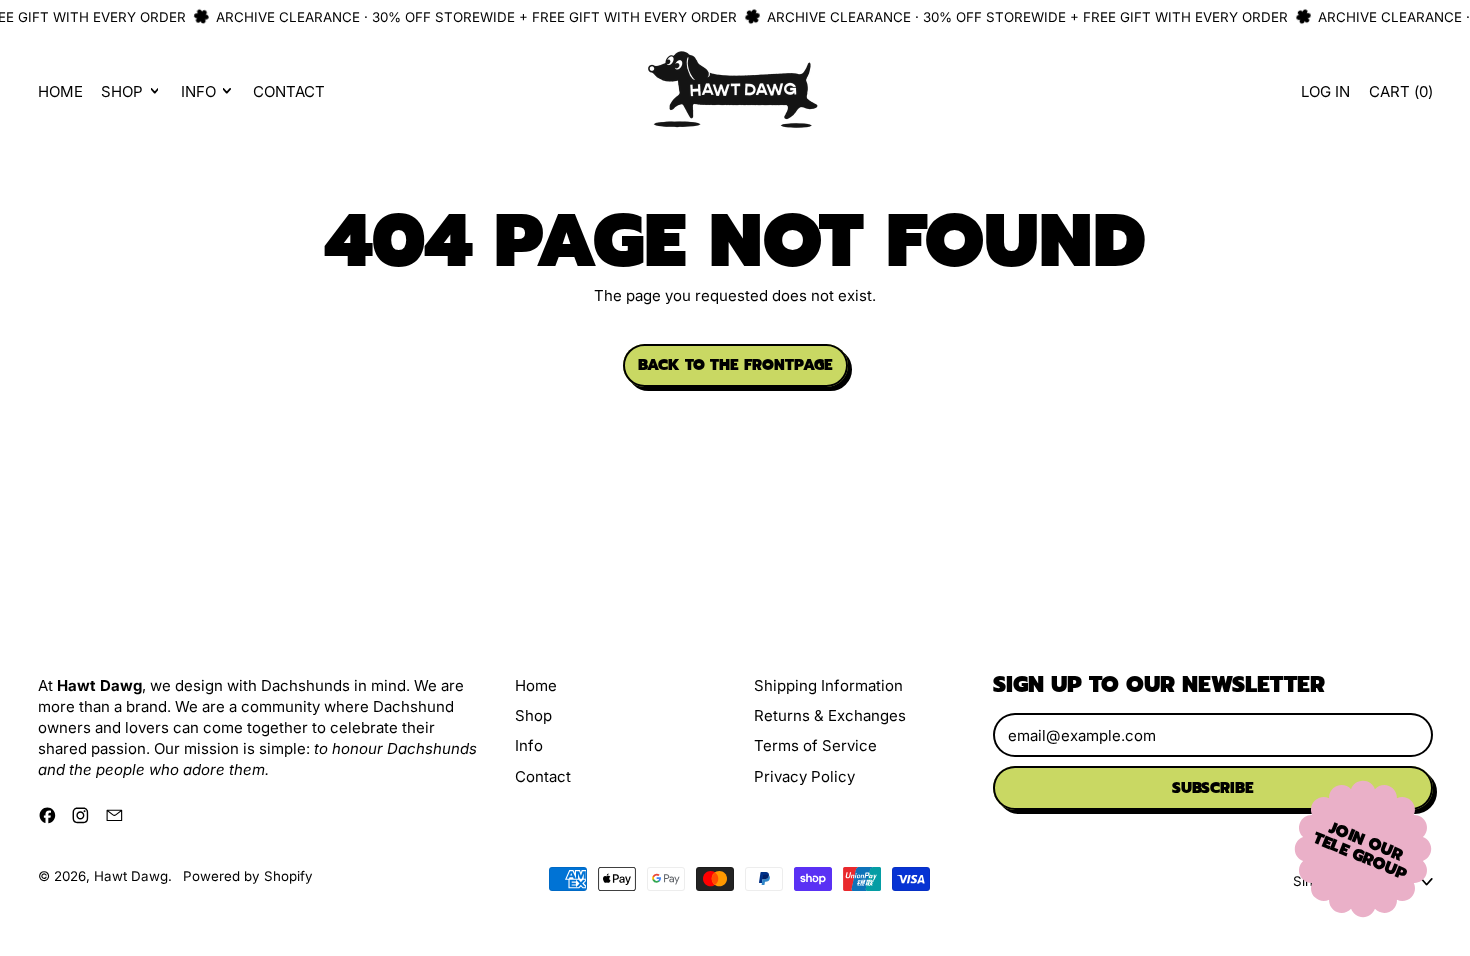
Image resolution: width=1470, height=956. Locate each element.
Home (60, 91)
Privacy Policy (804, 776)
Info (529, 745)
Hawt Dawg (131, 876)
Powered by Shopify (248, 876)
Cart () (1400, 96)
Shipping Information (828, 685)
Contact (289, 91)
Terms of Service (815, 745)
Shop (533, 715)
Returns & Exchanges (830, 715)
